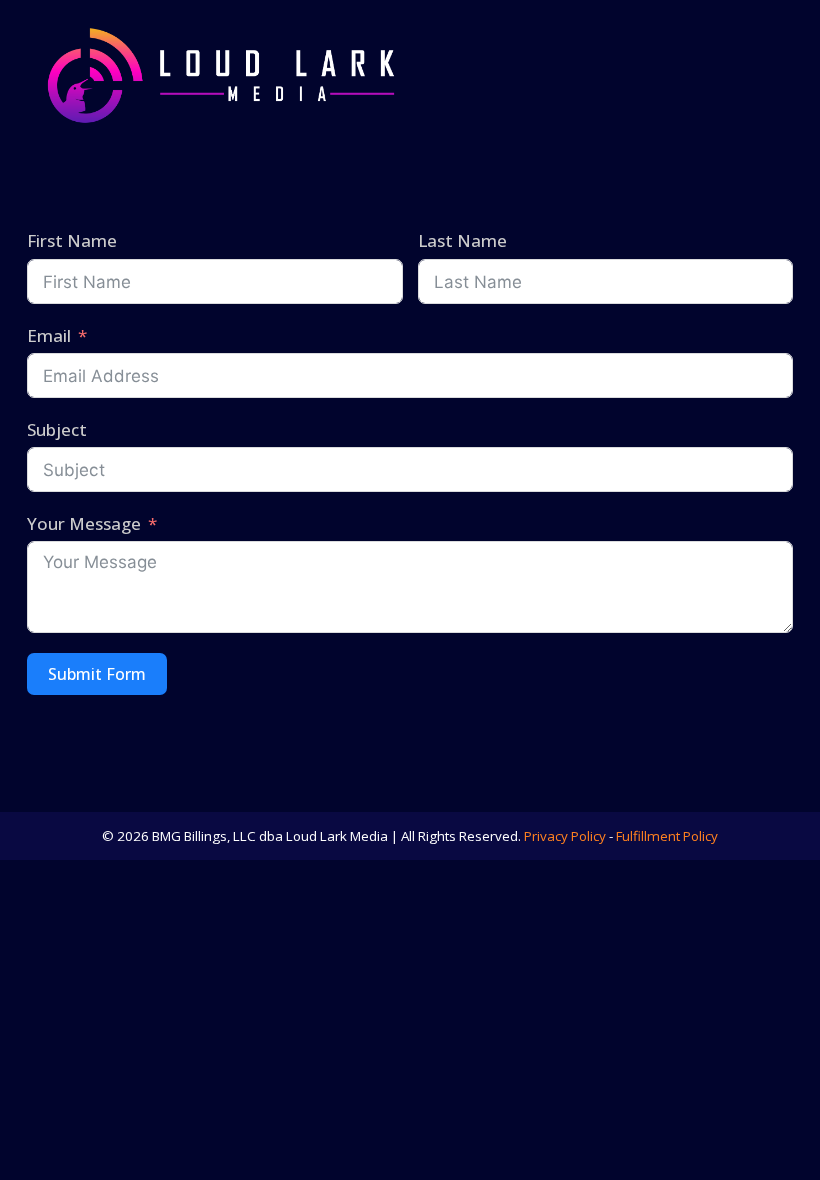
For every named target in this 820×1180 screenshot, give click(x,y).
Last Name (462, 240)
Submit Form (97, 674)
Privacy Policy (565, 836)
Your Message (84, 523)
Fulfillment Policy (667, 836)
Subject (57, 429)
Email (49, 335)
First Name (72, 240)
